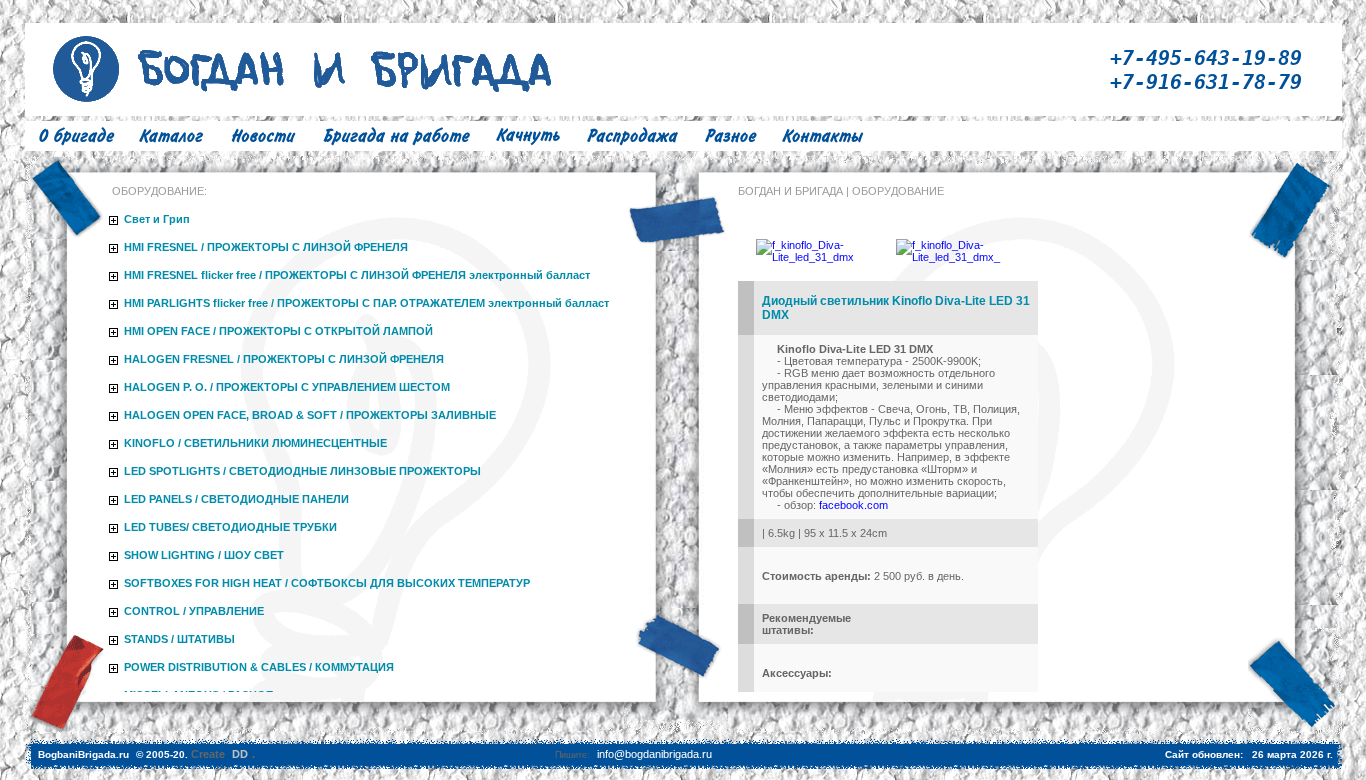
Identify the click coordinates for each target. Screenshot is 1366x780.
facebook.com (853, 505)
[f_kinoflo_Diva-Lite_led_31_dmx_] (957, 257)
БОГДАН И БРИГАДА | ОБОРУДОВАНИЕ (841, 191)
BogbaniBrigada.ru (83, 754)
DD (240, 754)
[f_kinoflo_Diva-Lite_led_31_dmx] (816, 257)
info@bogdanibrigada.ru (654, 754)
